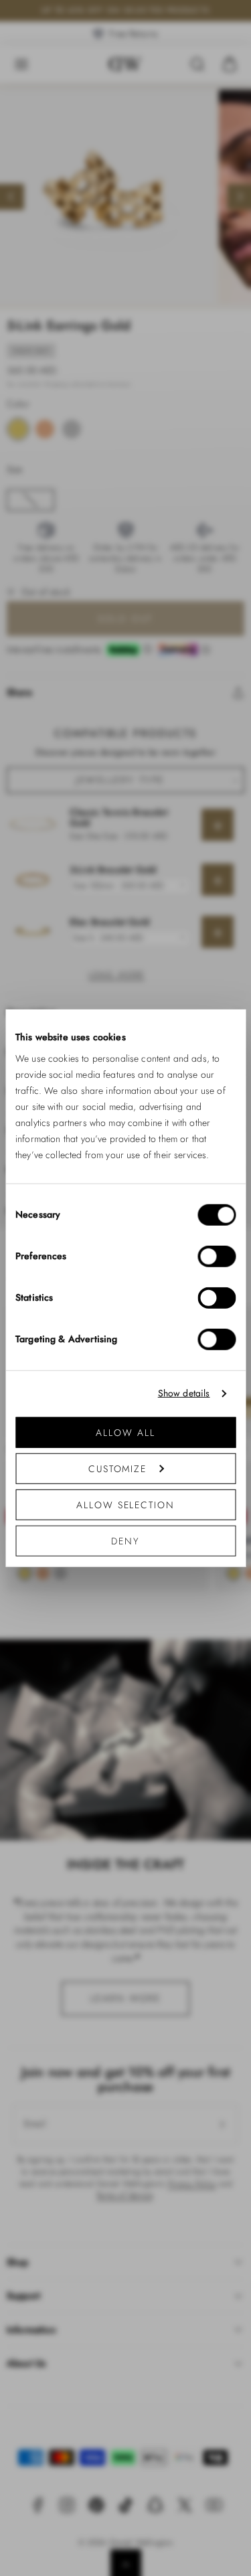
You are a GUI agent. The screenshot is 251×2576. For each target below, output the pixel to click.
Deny (125, 1540)
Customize (117, 1468)
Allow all (125, 1432)
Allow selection (125, 1504)
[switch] (217, 1256)
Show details (184, 1393)
